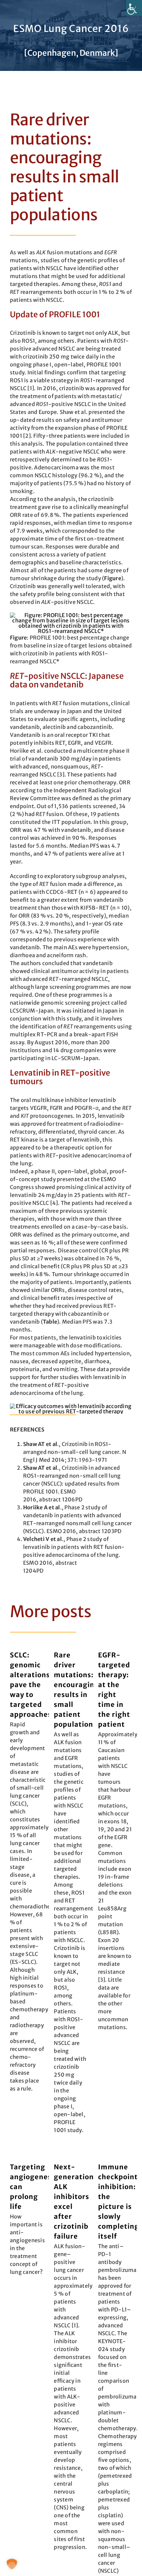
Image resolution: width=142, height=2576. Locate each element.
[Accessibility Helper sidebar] (134, 8)
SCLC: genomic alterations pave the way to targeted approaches (31, 1685)
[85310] (71, 615)
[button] (12, 2564)
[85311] (71, 1406)
